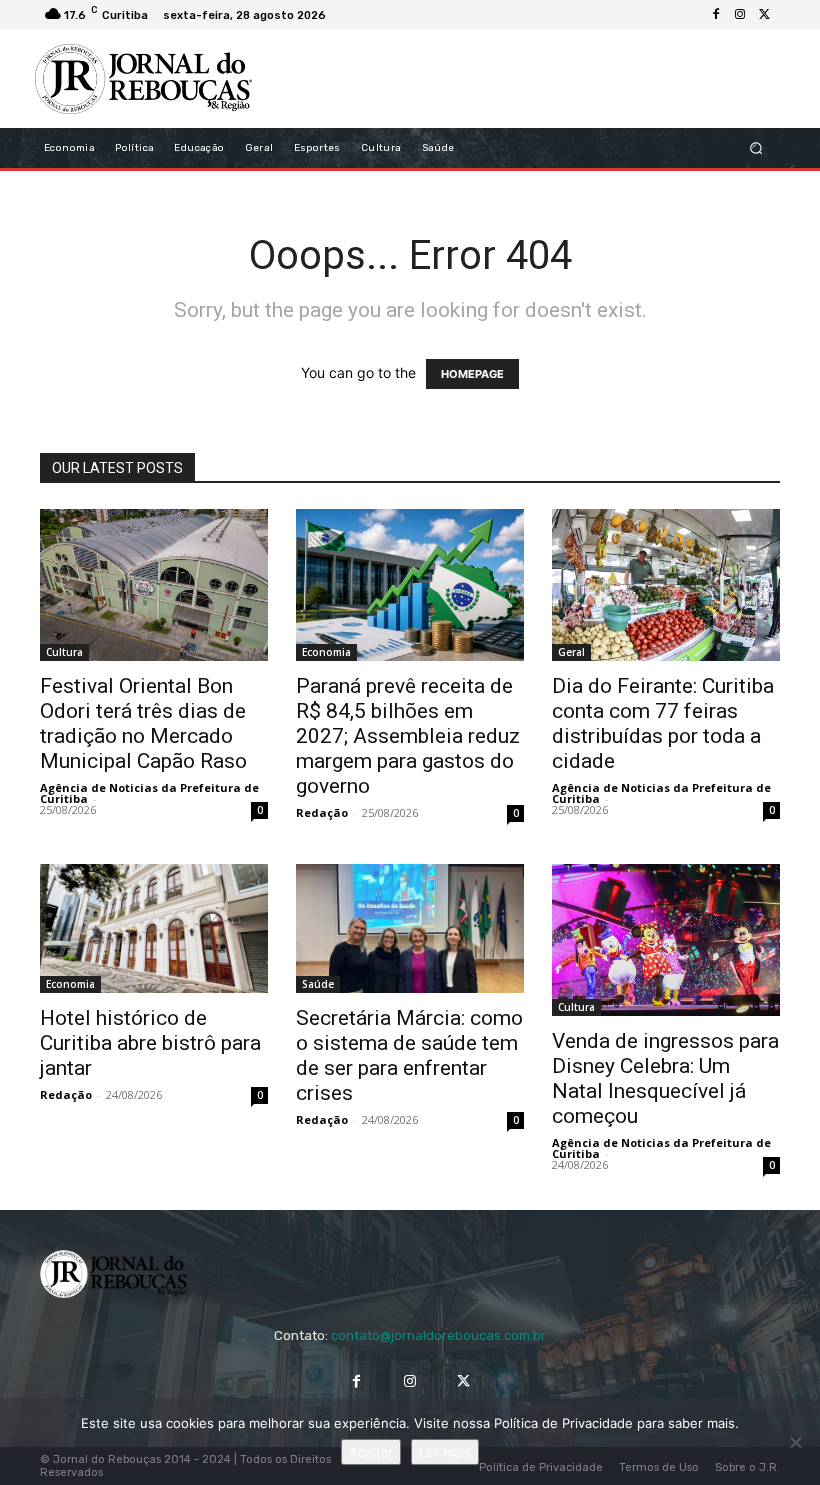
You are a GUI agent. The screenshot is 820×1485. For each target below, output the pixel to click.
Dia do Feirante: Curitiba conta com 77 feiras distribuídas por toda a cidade (663, 723)
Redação (322, 812)
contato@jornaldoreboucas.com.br (438, 1335)
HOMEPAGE (472, 374)
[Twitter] (764, 15)
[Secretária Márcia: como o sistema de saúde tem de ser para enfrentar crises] (410, 928)
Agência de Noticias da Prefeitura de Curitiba (149, 793)
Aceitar (371, 1452)
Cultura (64, 652)
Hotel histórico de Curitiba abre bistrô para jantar (150, 1043)
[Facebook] (716, 15)
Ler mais (445, 1452)
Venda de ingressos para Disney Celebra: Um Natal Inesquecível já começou (665, 1078)
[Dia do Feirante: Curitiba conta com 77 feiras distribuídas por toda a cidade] (666, 585)
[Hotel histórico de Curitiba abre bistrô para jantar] (154, 928)
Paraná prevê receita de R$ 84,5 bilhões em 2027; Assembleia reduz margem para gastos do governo (408, 736)
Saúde (318, 984)
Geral (571, 652)
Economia (326, 652)
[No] (795, 1442)
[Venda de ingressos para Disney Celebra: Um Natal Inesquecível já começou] (666, 940)
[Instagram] (740, 15)
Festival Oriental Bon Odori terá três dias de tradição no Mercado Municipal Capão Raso (143, 723)
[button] (756, 148)
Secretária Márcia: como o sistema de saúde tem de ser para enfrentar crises (409, 1055)
